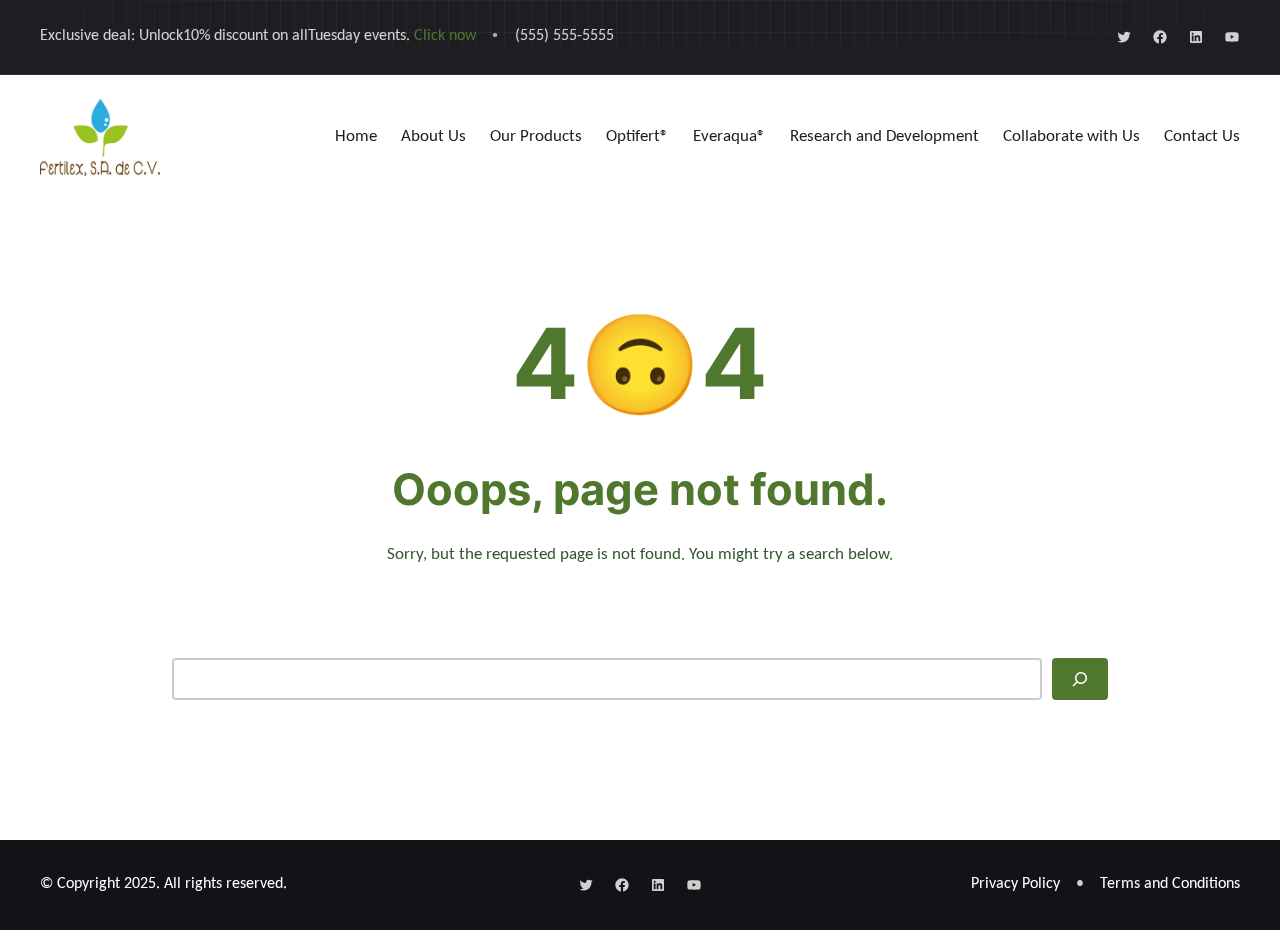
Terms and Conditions (1170, 884)
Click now (445, 36)
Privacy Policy (1015, 884)
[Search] (1080, 679)
